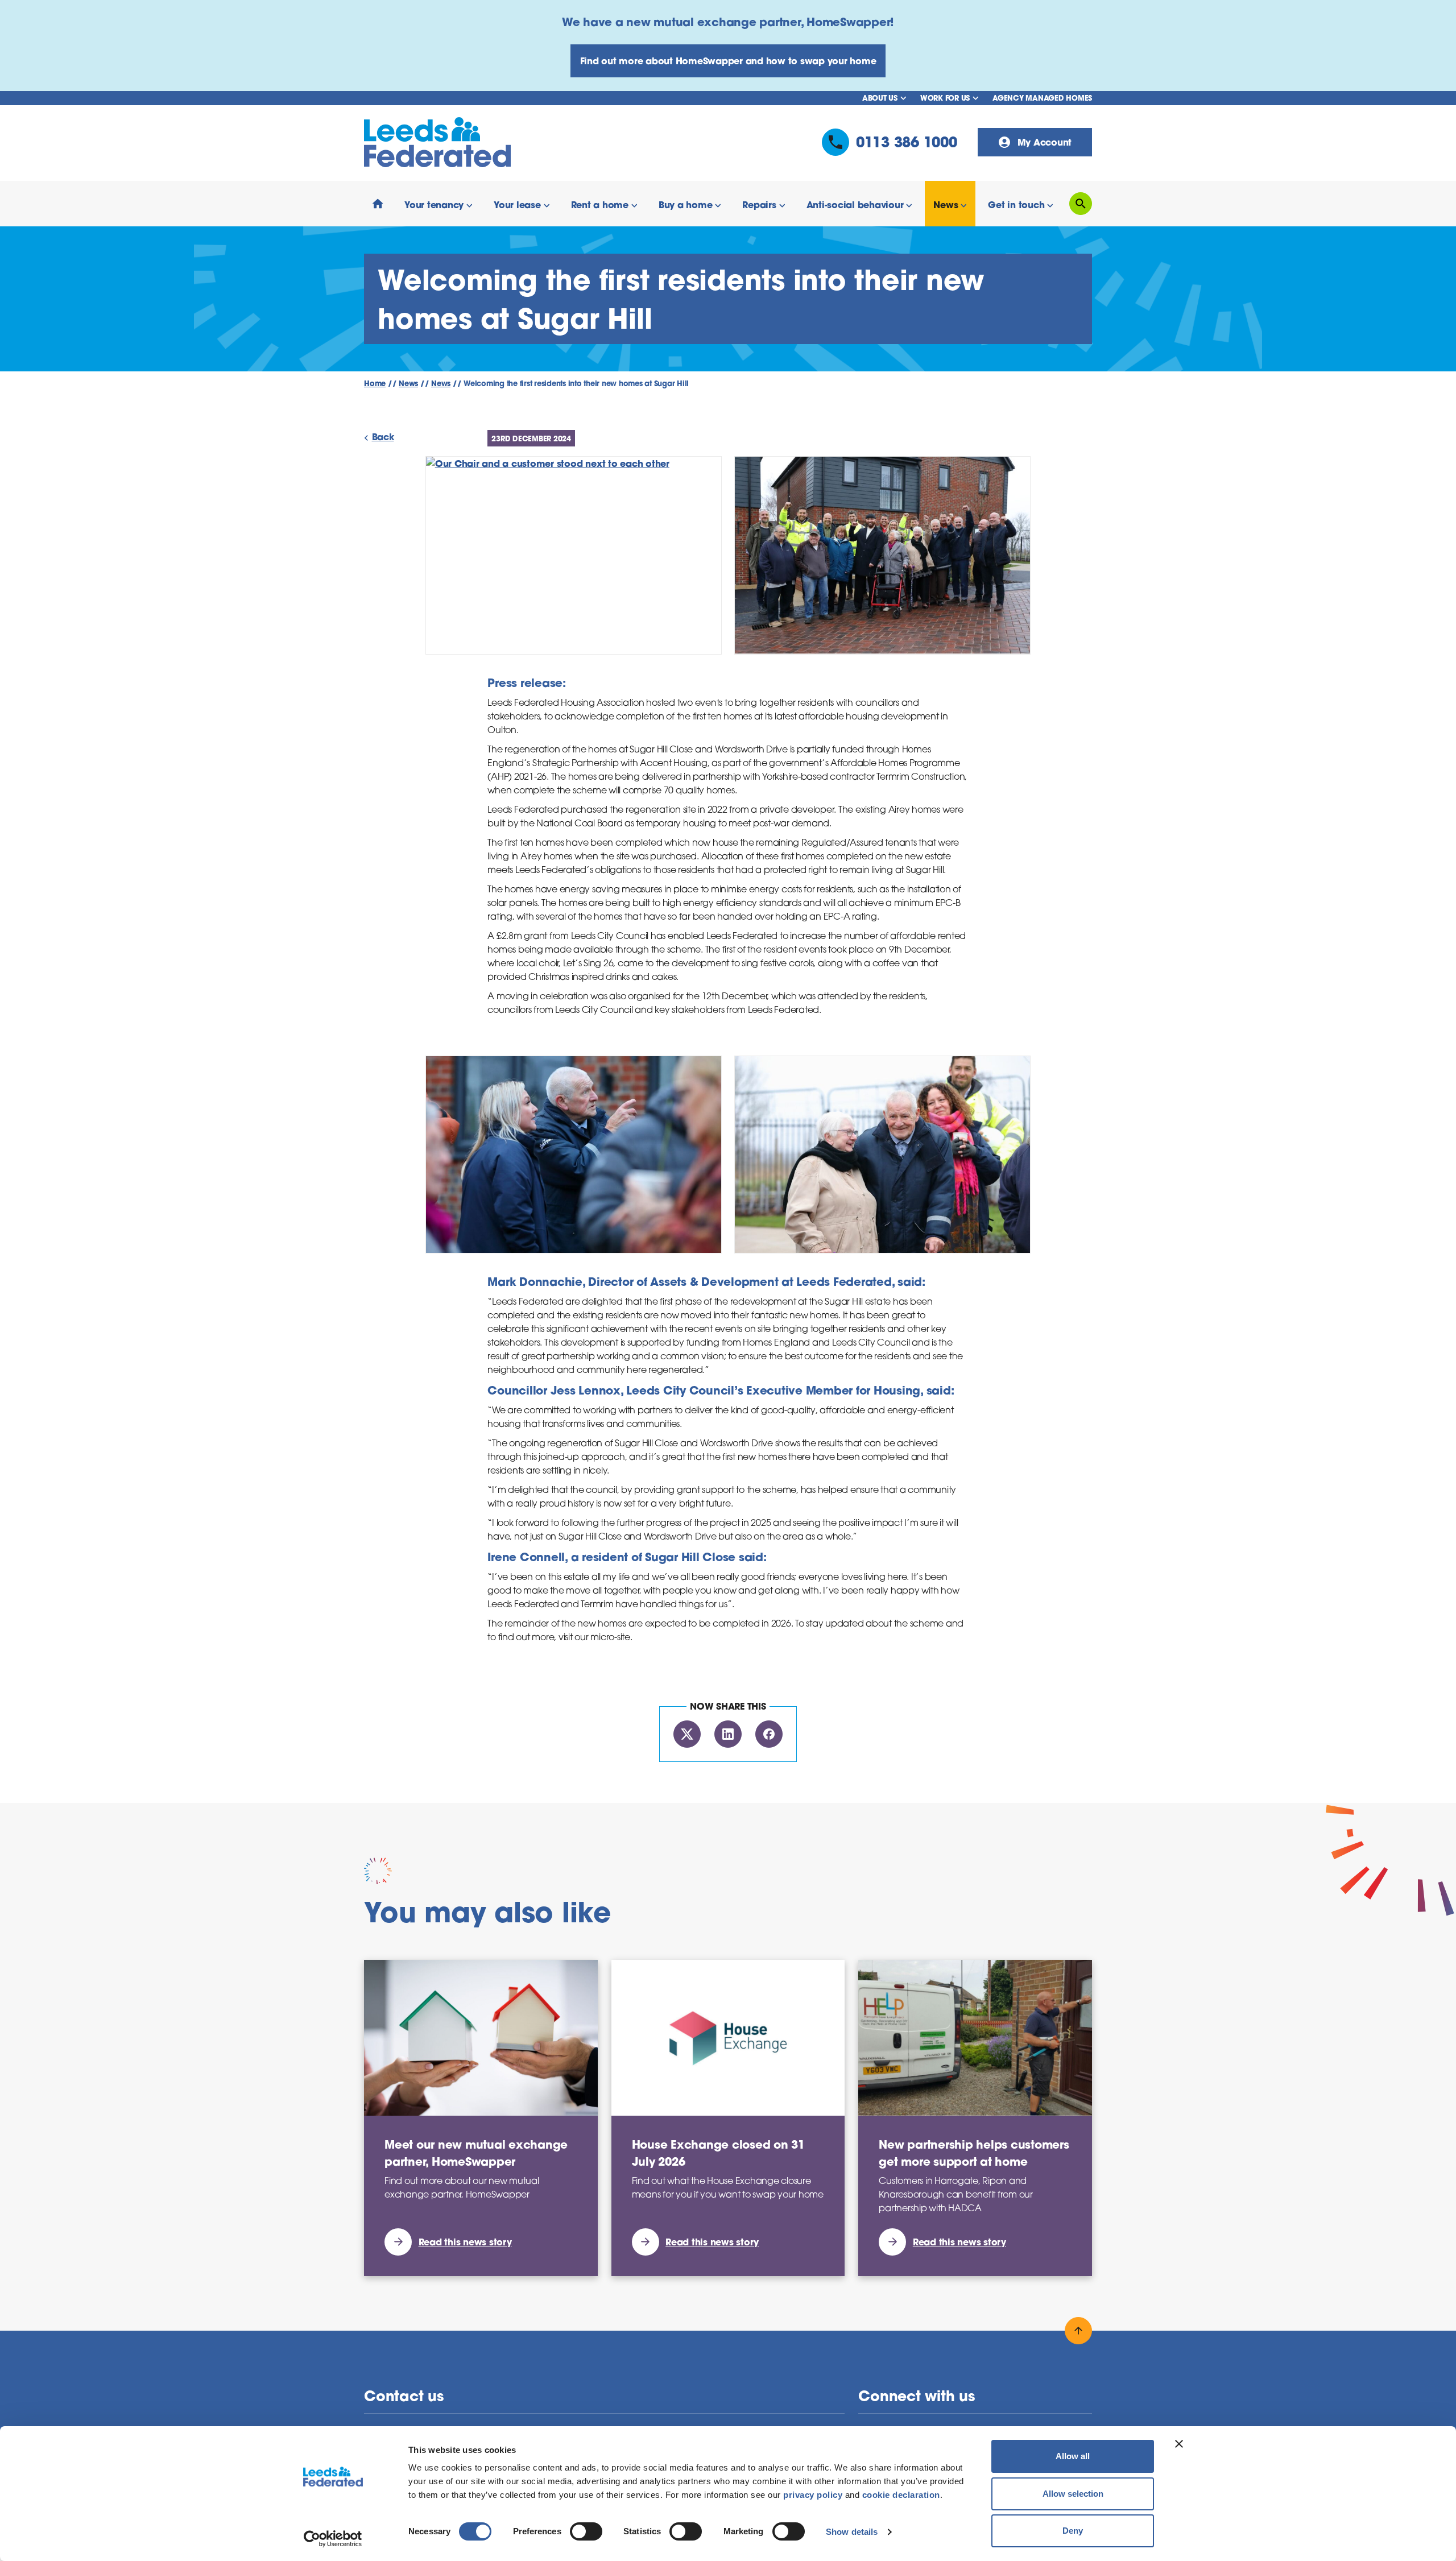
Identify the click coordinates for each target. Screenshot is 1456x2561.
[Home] (378, 204)
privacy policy (813, 2495)
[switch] (586, 2531)
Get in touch (1016, 204)
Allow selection (1073, 2494)
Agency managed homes (1042, 98)
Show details (852, 2532)
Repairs (759, 204)
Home (375, 384)
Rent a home (600, 204)
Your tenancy (434, 204)
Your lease (517, 204)
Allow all (1073, 2456)
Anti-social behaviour (855, 204)
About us (880, 98)
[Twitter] (687, 1734)
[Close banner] (1179, 2444)
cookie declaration (901, 2495)
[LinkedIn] (728, 1734)
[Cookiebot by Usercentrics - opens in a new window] (333, 2539)
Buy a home (686, 204)
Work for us (945, 98)
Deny (1073, 2531)
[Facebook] (769, 1734)
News (946, 204)
